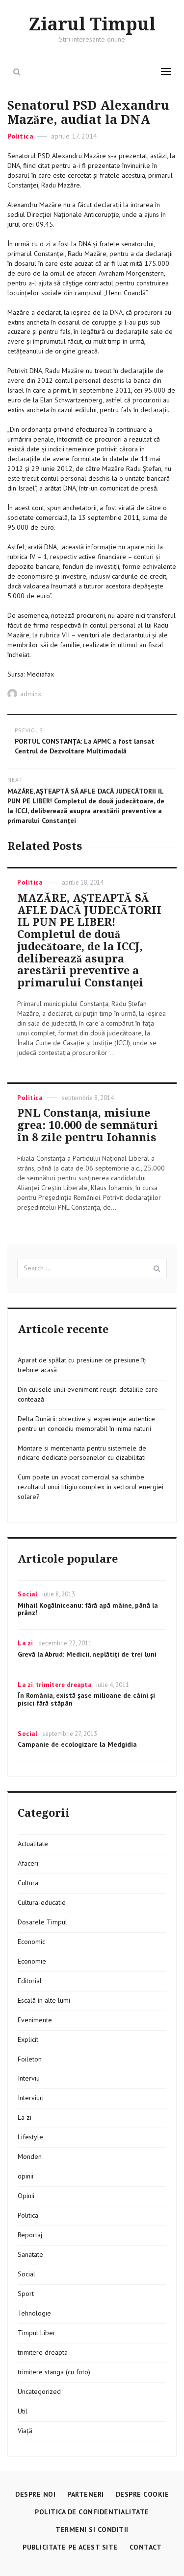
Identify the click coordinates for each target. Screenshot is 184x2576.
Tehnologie (34, 2313)
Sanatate (30, 2254)
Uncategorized (39, 2391)
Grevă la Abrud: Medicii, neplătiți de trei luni (87, 1654)
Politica (20, 136)
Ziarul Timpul (92, 25)
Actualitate (33, 1844)
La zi (26, 1643)
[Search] (157, 1268)
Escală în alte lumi (44, 2000)
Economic (31, 1942)
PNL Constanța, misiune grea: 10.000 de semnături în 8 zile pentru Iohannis (88, 1125)
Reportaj (30, 2235)
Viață (25, 2431)
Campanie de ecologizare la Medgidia (77, 1744)
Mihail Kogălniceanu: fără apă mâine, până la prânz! (88, 1609)
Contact (146, 2547)
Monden (30, 2156)
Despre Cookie (143, 2494)
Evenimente (35, 2020)
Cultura (28, 1883)
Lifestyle (30, 2137)
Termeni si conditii (92, 2529)
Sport (26, 2294)
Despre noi (35, 2494)
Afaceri (28, 1863)
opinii (26, 2176)
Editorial (30, 1981)
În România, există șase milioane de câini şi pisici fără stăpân (86, 1699)
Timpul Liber (37, 2333)
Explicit (28, 2039)
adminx (31, 694)
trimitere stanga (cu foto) (54, 2372)
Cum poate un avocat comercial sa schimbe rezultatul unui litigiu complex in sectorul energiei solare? (91, 1487)
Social (27, 1594)
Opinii (26, 2196)
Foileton (30, 2059)
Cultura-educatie (42, 1902)
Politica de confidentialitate (92, 2512)
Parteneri (86, 2494)
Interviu (29, 2078)
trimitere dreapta (64, 1685)
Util (23, 2411)
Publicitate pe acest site (70, 2547)
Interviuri (31, 2098)
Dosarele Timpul (42, 1922)
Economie (32, 1961)
